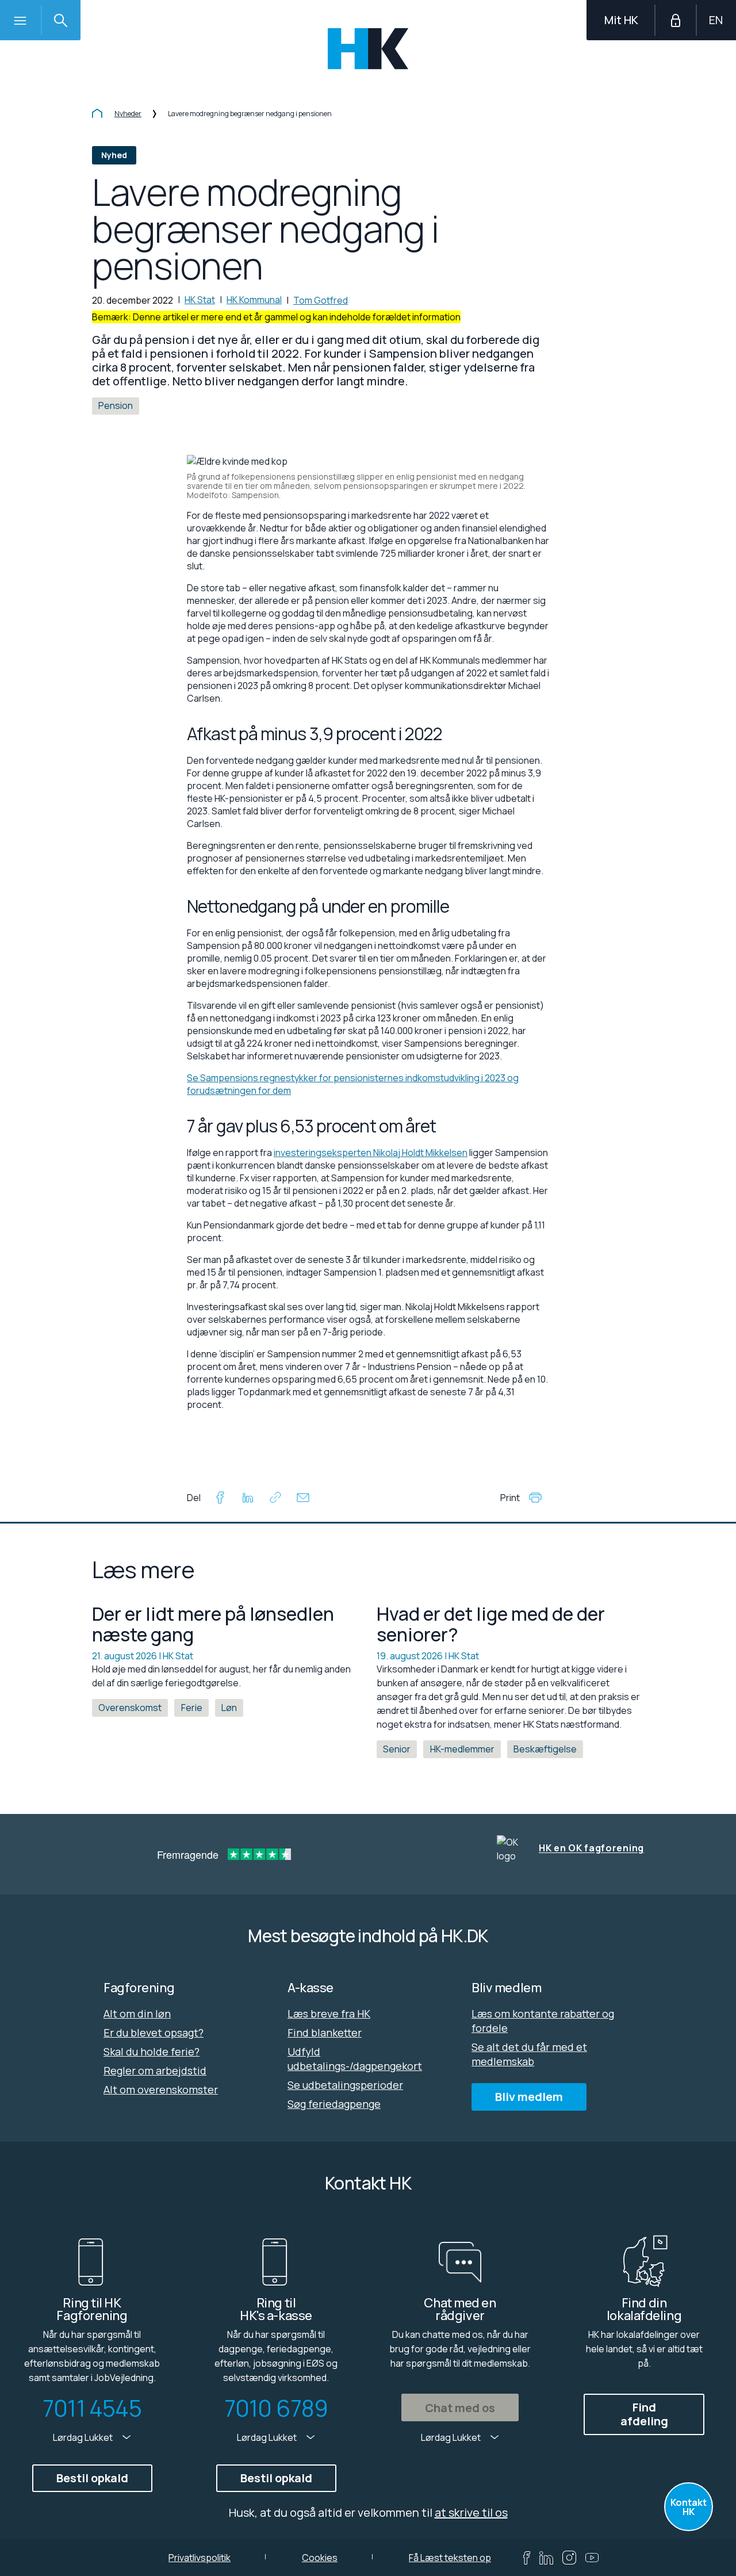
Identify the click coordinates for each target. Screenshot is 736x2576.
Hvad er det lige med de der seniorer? (491, 1624)
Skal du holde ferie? (152, 2051)
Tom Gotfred (321, 300)
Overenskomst (130, 1708)
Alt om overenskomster (161, 2089)
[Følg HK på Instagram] (569, 2558)
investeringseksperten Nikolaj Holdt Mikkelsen (371, 1153)
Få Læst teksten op (450, 2558)
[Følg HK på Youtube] (592, 2558)
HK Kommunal (254, 300)
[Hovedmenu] (20, 20)
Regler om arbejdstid (155, 2070)
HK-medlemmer (462, 1749)
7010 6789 (276, 2408)
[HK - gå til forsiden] (368, 49)
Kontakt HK (689, 2507)
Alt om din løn (137, 2014)
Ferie (192, 1708)
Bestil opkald (92, 2478)
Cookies (320, 2558)
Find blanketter (325, 2033)
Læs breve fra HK (329, 2014)
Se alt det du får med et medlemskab (529, 2054)
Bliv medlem (529, 2097)
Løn (229, 1708)
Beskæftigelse (545, 1749)
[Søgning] (60, 20)
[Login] (676, 20)
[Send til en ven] (303, 1499)
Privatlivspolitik (200, 2558)
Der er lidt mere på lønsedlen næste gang (213, 1624)
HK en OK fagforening (591, 1848)
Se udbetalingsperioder (345, 2085)
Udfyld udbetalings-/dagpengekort (355, 2059)
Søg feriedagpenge (334, 2104)
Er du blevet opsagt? (154, 2033)
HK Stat (200, 300)
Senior (397, 1749)
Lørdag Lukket (84, 2437)
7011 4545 (92, 2408)
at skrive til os (471, 2512)
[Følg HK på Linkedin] (546, 2558)
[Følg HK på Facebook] (527, 2558)
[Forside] (97, 114)
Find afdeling (644, 2414)
